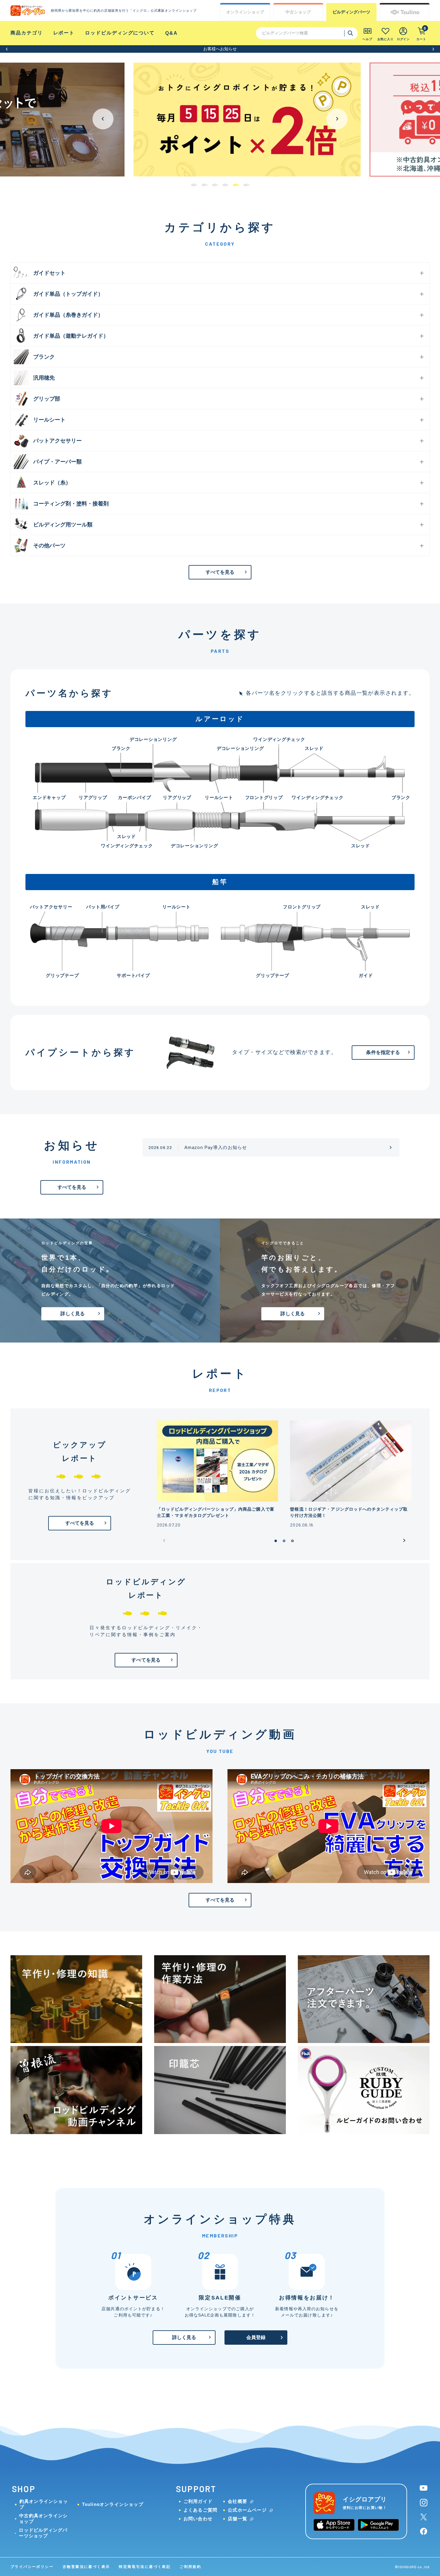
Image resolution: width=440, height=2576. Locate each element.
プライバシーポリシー (32, 2567)
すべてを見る (220, 572)
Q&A (172, 33)
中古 (298, 12)
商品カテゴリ (27, 33)
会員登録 (256, 2337)
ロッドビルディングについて (120, 33)
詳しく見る (73, 1314)
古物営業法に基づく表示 (86, 2567)
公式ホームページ (247, 2510)
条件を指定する (383, 1052)
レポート (64, 33)
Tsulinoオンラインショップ (113, 2504)
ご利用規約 (190, 2567)
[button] (7, 49)
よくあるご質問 (200, 2510)
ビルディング (351, 12)
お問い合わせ (198, 2519)
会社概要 (238, 2501)
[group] (220, 120)
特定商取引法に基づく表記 (145, 2567)
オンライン (245, 12)
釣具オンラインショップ (44, 2504)
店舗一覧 (238, 2519)
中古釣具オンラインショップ (43, 2518)
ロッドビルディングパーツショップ (43, 2533)
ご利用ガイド (198, 2501)
